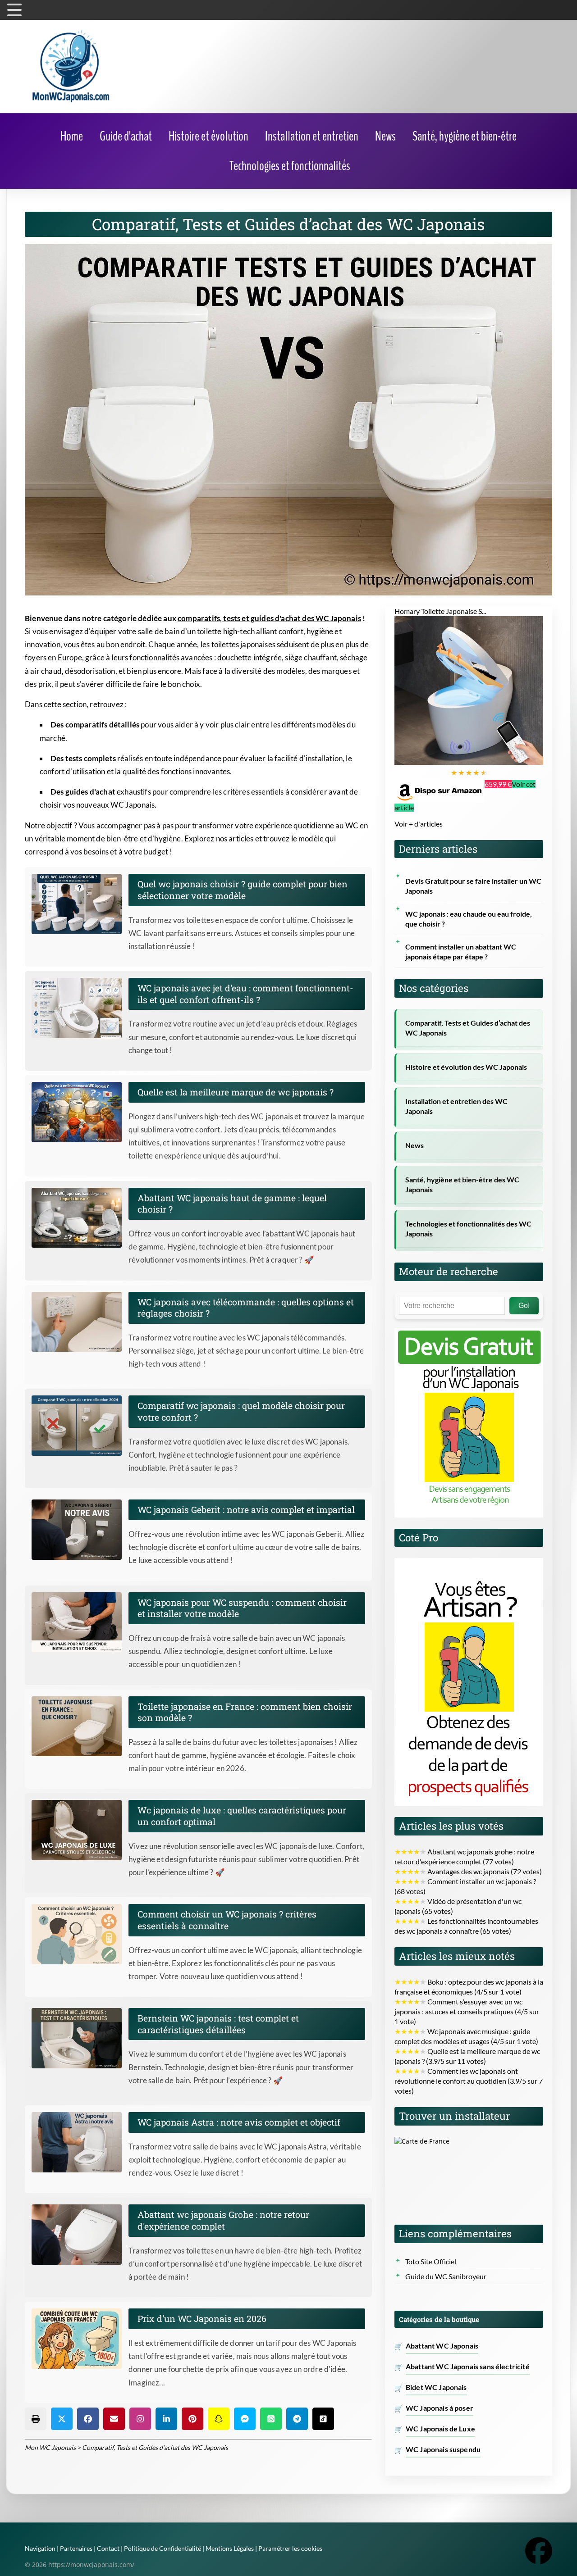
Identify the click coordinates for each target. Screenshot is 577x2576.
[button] (36, 2419)
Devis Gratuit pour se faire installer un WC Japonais (473, 886)
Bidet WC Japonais (436, 2387)
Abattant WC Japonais (442, 2346)
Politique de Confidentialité (163, 2548)
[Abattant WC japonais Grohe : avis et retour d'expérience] (80, 2235)
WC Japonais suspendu (443, 2449)
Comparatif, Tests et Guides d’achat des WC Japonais (468, 1028)
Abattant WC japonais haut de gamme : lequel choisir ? (232, 1204)
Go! (524, 1306)
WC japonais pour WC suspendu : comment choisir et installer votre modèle (242, 1608)
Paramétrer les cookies (290, 2548)
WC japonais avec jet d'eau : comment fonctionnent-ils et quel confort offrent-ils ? (245, 994)
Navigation (40, 2548)
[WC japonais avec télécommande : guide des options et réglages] (80, 1322)
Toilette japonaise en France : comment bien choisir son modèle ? (245, 1712)
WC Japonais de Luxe (440, 2429)
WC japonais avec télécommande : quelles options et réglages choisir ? (246, 1308)
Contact (108, 2548)
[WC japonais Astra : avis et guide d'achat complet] (80, 2142)
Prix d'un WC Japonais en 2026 (202, 2318)
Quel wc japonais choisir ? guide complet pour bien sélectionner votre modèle (243, 890)
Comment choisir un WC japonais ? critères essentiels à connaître (227, 1920)
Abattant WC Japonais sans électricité (468, 2367)
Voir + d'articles (419, 824)
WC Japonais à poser (440, 2408)
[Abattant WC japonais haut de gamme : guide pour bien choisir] (80, 1218)
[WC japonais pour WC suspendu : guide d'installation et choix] (80, 1622)
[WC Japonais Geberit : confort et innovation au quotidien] (80, 1530)
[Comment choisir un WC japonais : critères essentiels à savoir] (80, 1934)
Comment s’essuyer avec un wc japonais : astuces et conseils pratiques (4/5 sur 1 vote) (467, 2012)
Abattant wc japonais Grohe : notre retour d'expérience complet (223, 2220)
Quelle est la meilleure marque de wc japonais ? (236, 1092)
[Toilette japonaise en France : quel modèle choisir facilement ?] (80, 1726)
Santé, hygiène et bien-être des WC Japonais (462, 1185)
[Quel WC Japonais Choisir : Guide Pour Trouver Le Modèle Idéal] (80, 904)
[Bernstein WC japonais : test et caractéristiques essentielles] (80, 2038)
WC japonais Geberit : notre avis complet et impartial (246, 1509)
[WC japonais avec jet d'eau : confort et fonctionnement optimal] (80, 1008)
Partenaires (76, 2548)
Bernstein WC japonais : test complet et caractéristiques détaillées (218, 2024)
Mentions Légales (230, 2548)
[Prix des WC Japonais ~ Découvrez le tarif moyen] (80, 2339)
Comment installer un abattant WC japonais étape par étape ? (461, 952)
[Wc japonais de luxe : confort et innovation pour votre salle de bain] (80, 1830)
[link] (72, 136)
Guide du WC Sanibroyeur (446, 2276)
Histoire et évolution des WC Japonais (466, 1067)
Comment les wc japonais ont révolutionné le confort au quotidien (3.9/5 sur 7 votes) (469, 2081)
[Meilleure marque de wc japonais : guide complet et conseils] (80, 1112)
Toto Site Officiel (431, 2262)
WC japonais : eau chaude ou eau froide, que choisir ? (469, 919)
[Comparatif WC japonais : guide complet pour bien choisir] (80, 1426)
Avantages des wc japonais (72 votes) (468, 1872)
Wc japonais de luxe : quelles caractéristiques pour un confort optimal (242, 1816)
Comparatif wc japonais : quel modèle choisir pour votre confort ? (241, 1411)
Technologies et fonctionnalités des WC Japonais (468, 1229)
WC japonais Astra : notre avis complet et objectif (239, 2122)
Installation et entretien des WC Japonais (456, 1106)
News (414, 1145)
